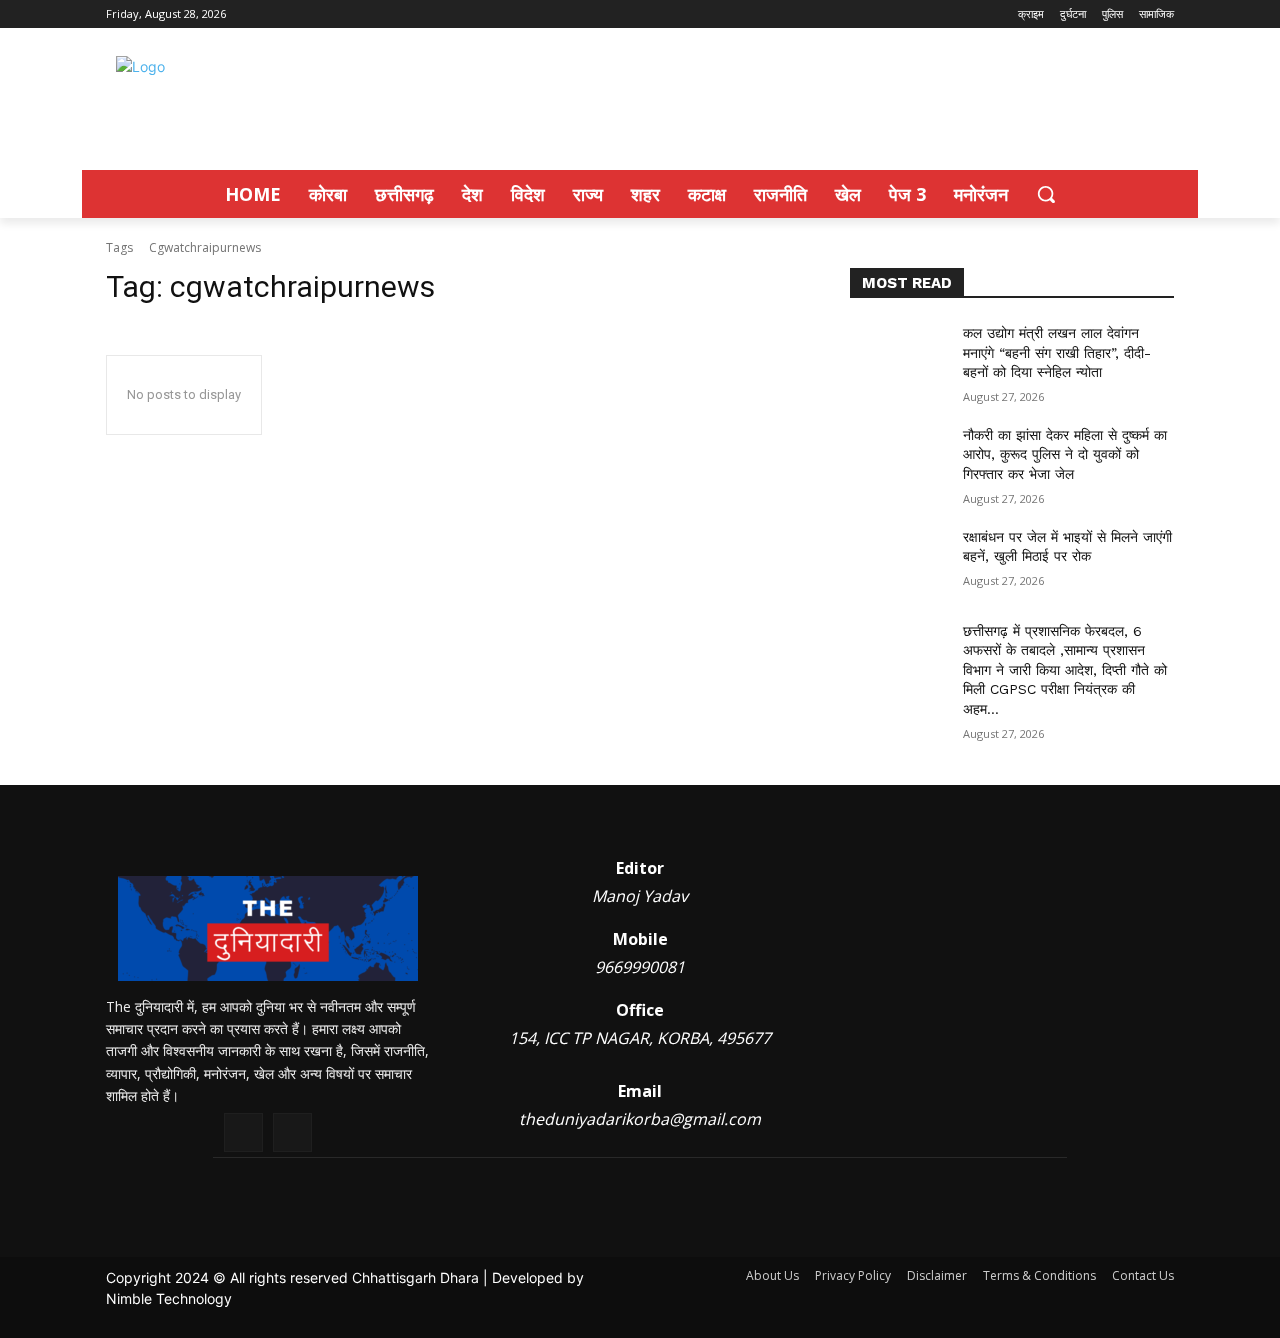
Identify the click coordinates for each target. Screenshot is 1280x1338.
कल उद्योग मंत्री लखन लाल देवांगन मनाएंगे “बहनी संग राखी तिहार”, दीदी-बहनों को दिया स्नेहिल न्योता (1057, 352)
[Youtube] (292, 1132)
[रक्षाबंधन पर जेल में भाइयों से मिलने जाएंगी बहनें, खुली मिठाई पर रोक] (898, 562)
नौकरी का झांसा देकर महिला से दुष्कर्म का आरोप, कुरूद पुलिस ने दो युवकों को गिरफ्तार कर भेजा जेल (1065, 454)
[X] (243, 1132)
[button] (1046, 194)
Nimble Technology (169, 1298)
